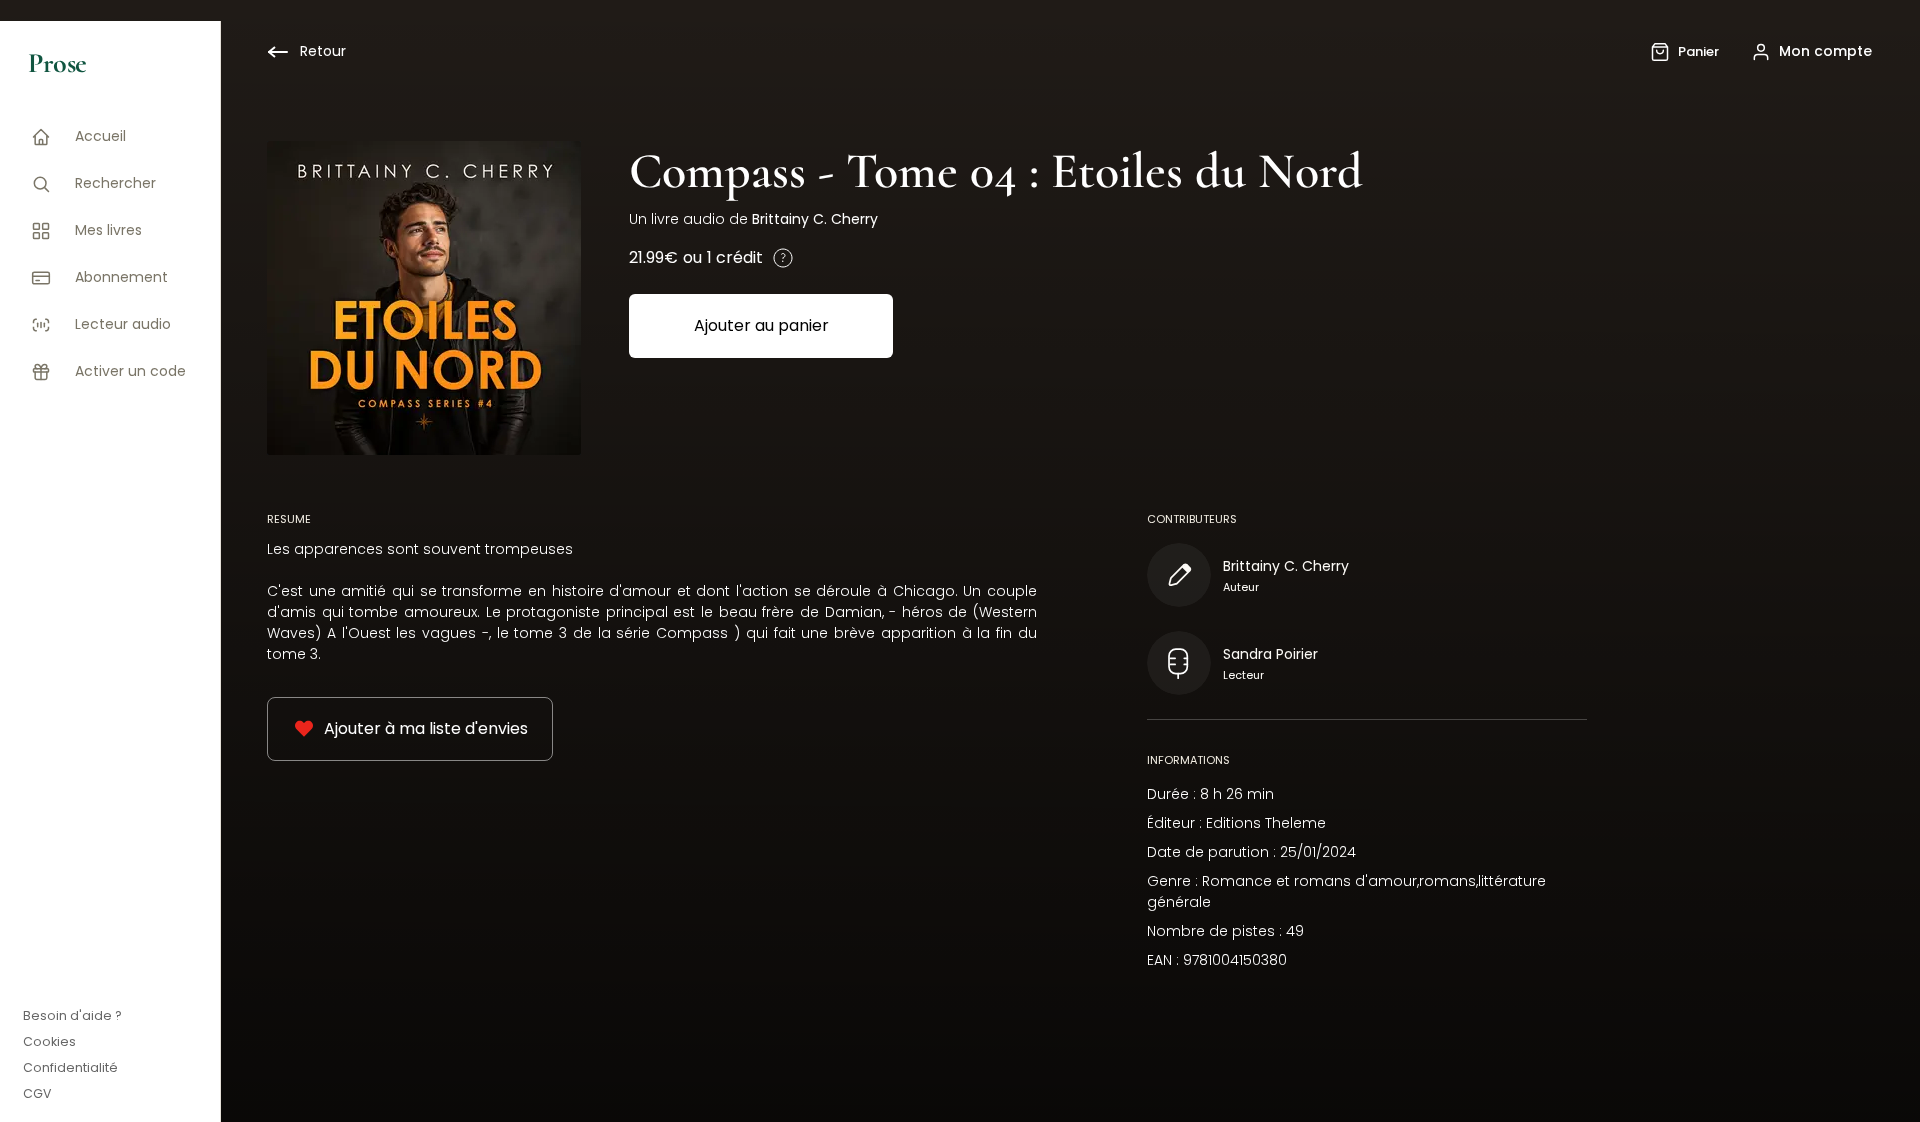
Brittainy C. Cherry (815, 219)
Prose (57, 63)
